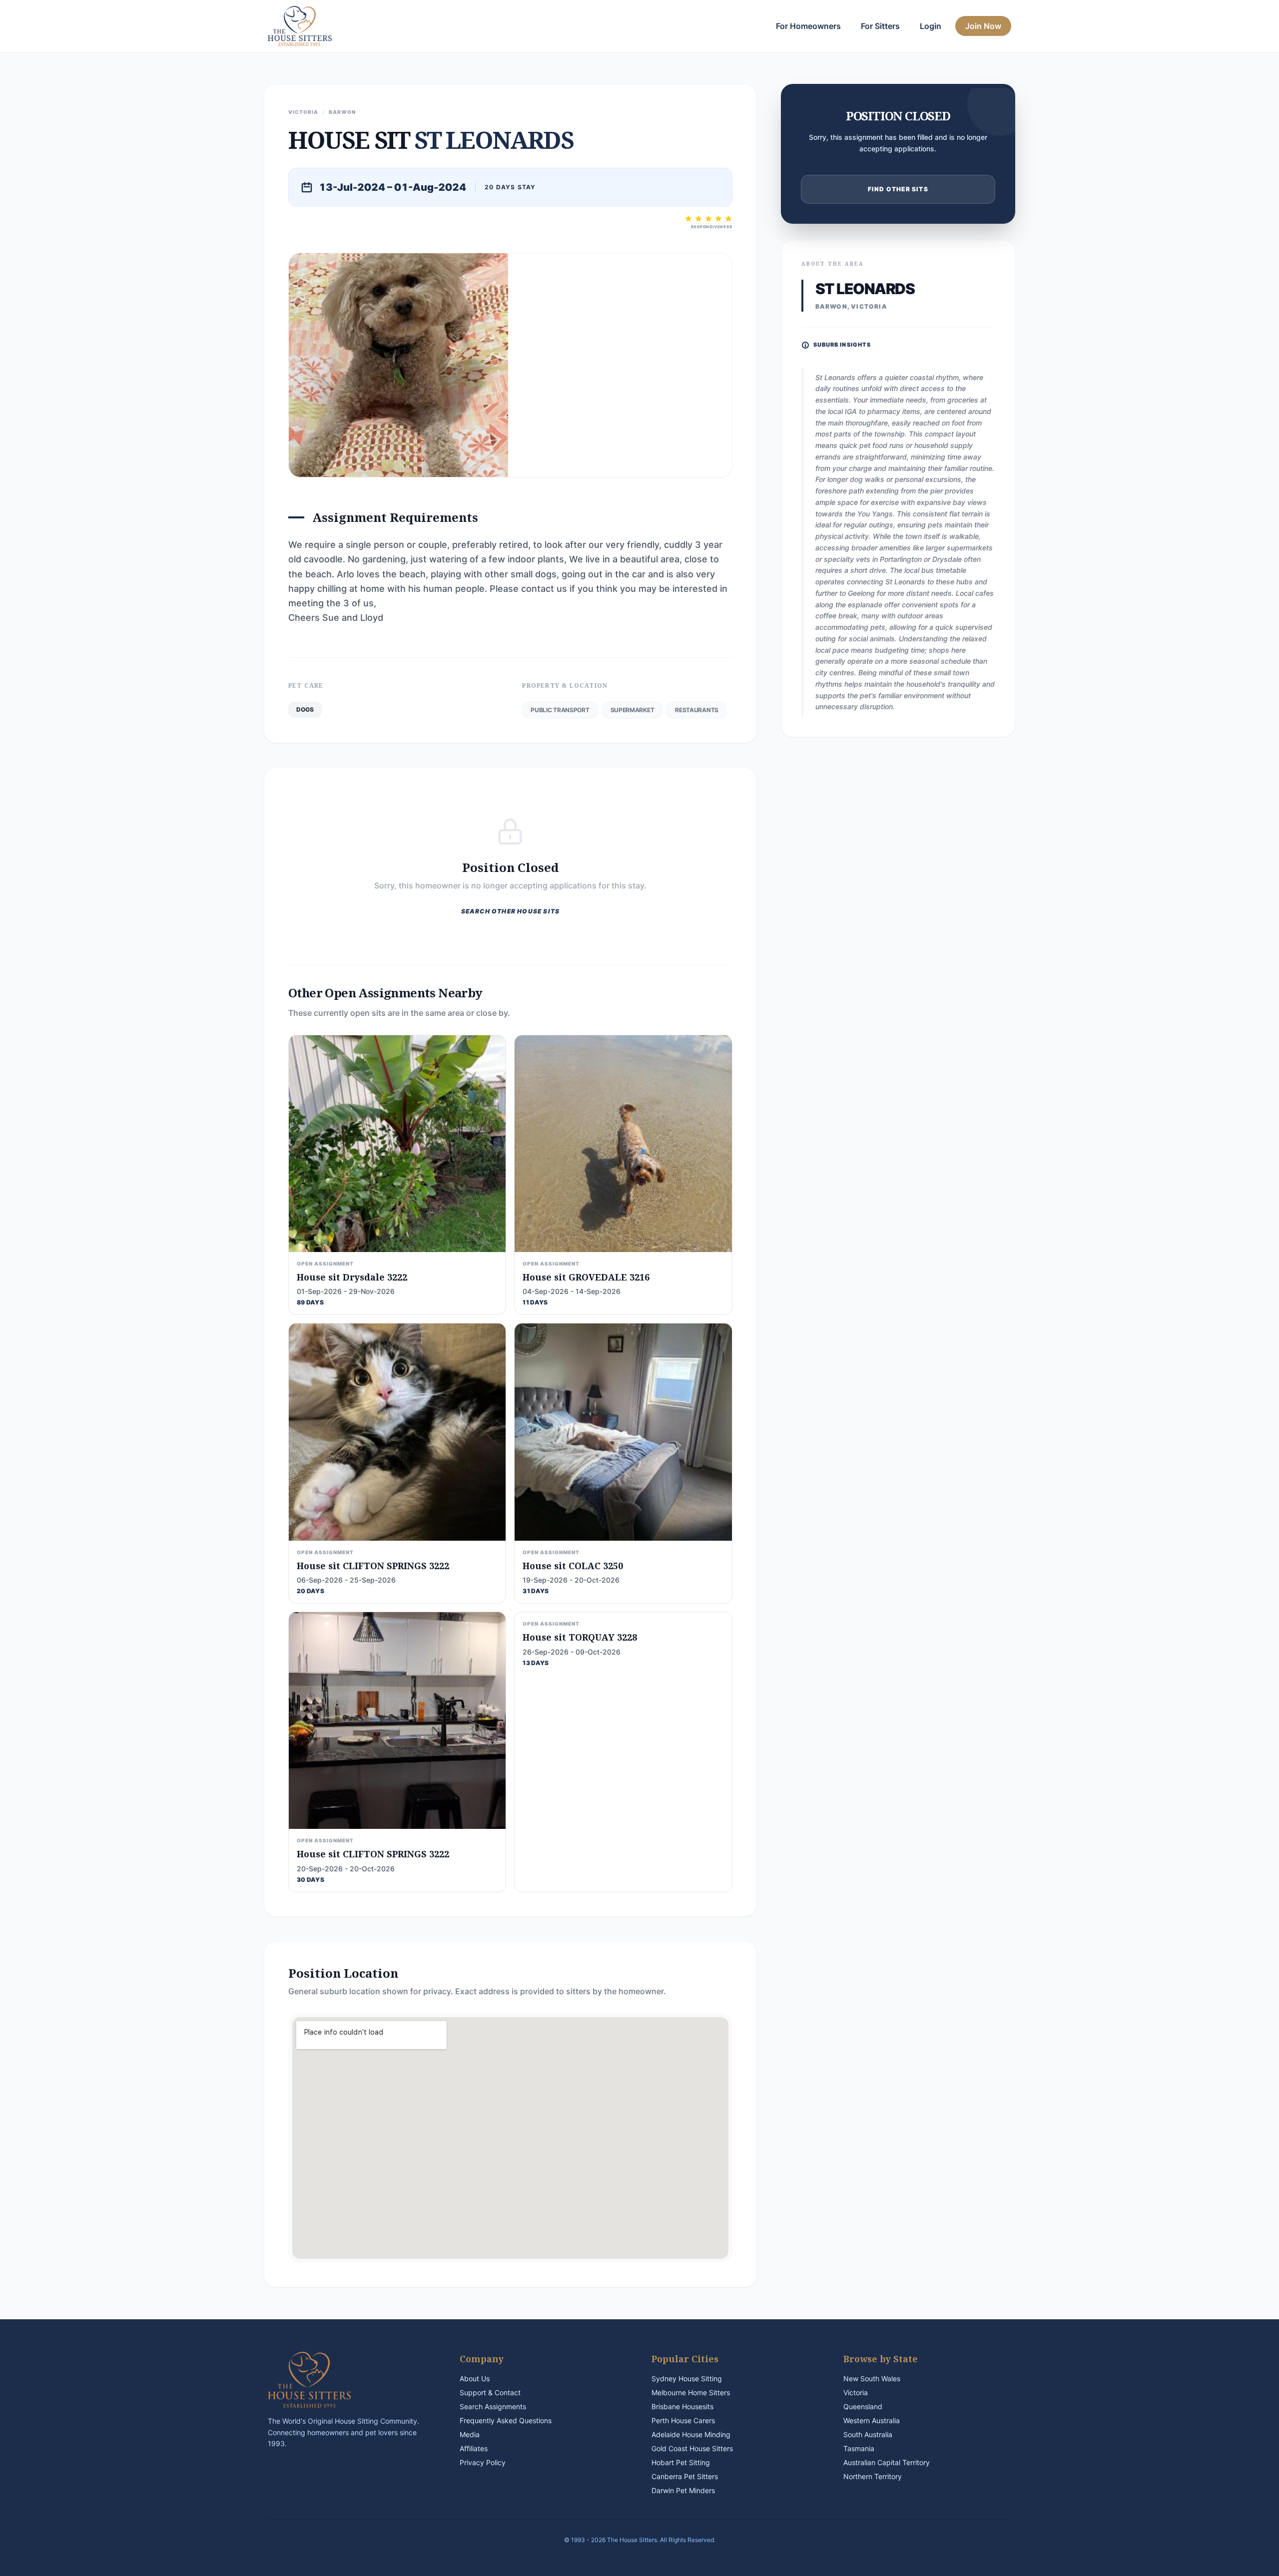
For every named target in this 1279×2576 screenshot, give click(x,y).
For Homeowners (808, 26)
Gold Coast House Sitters (692, 2448)
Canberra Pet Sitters (685, 2476)
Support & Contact (490, 2392)
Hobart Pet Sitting (681, 2462)
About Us (475, 2378)
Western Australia (872, 2420)
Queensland (863, 2406)
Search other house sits (511, 911)
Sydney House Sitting (687, 2378)
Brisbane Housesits (682, 2406)
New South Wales (872, 2378)
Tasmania (859, 2448)
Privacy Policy (483, 2462)
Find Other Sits (898, 189)
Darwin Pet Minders (683, 2490)
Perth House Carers (683, 2420)
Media (470, 2434)
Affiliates (474, 2448)
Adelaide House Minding (691, 2434)
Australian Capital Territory (887, 2462)
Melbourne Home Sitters (691, 2392)
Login (931, 26)
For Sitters (880, 26)
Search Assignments (493, 2406)
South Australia (868, 2434)
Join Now (983, 26)
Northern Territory (873, 2476)
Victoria (856, 2392)
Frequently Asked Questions (506, 2420)
